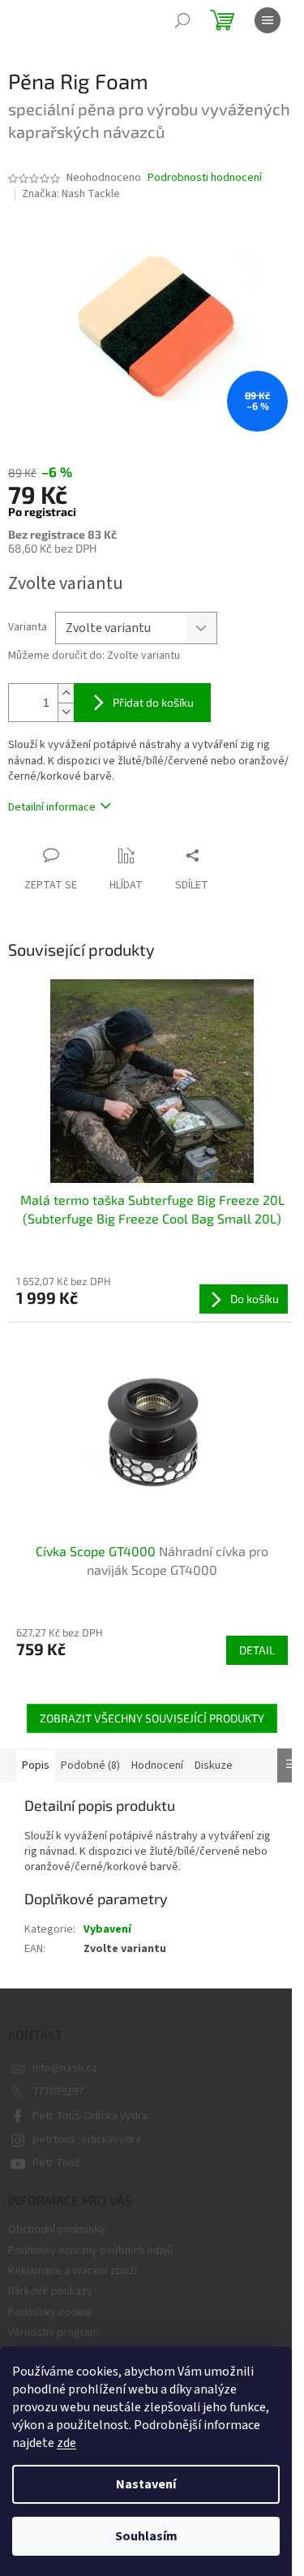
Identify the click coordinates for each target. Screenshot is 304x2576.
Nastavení (146, 2484)
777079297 (58, 2092)
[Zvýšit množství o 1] (66, 693)
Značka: (71, 194)
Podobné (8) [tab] (90, 1765)
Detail (257, 1650)
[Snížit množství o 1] (66, 712)
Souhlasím (146, 2536)
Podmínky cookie (50, 2312)
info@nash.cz (65, 2068)
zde (66, 2443)
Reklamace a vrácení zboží (73, 2271)
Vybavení (107, 1929)
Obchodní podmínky (57, 2230)
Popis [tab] (36, 1765)
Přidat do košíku (153, 702)
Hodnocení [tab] (157, 1765)
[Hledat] (182, 20)
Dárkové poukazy (50, 2291)
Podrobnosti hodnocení (205, 178)
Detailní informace (52, 807)
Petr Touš (56, 2163)
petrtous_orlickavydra (87, 2139)
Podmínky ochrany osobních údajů (90, 2251)
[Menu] (268, 20)
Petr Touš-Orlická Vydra (90, 2116)
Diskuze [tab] (214, 1765)
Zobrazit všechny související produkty (152, 1718)
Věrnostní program (54, 2333)
